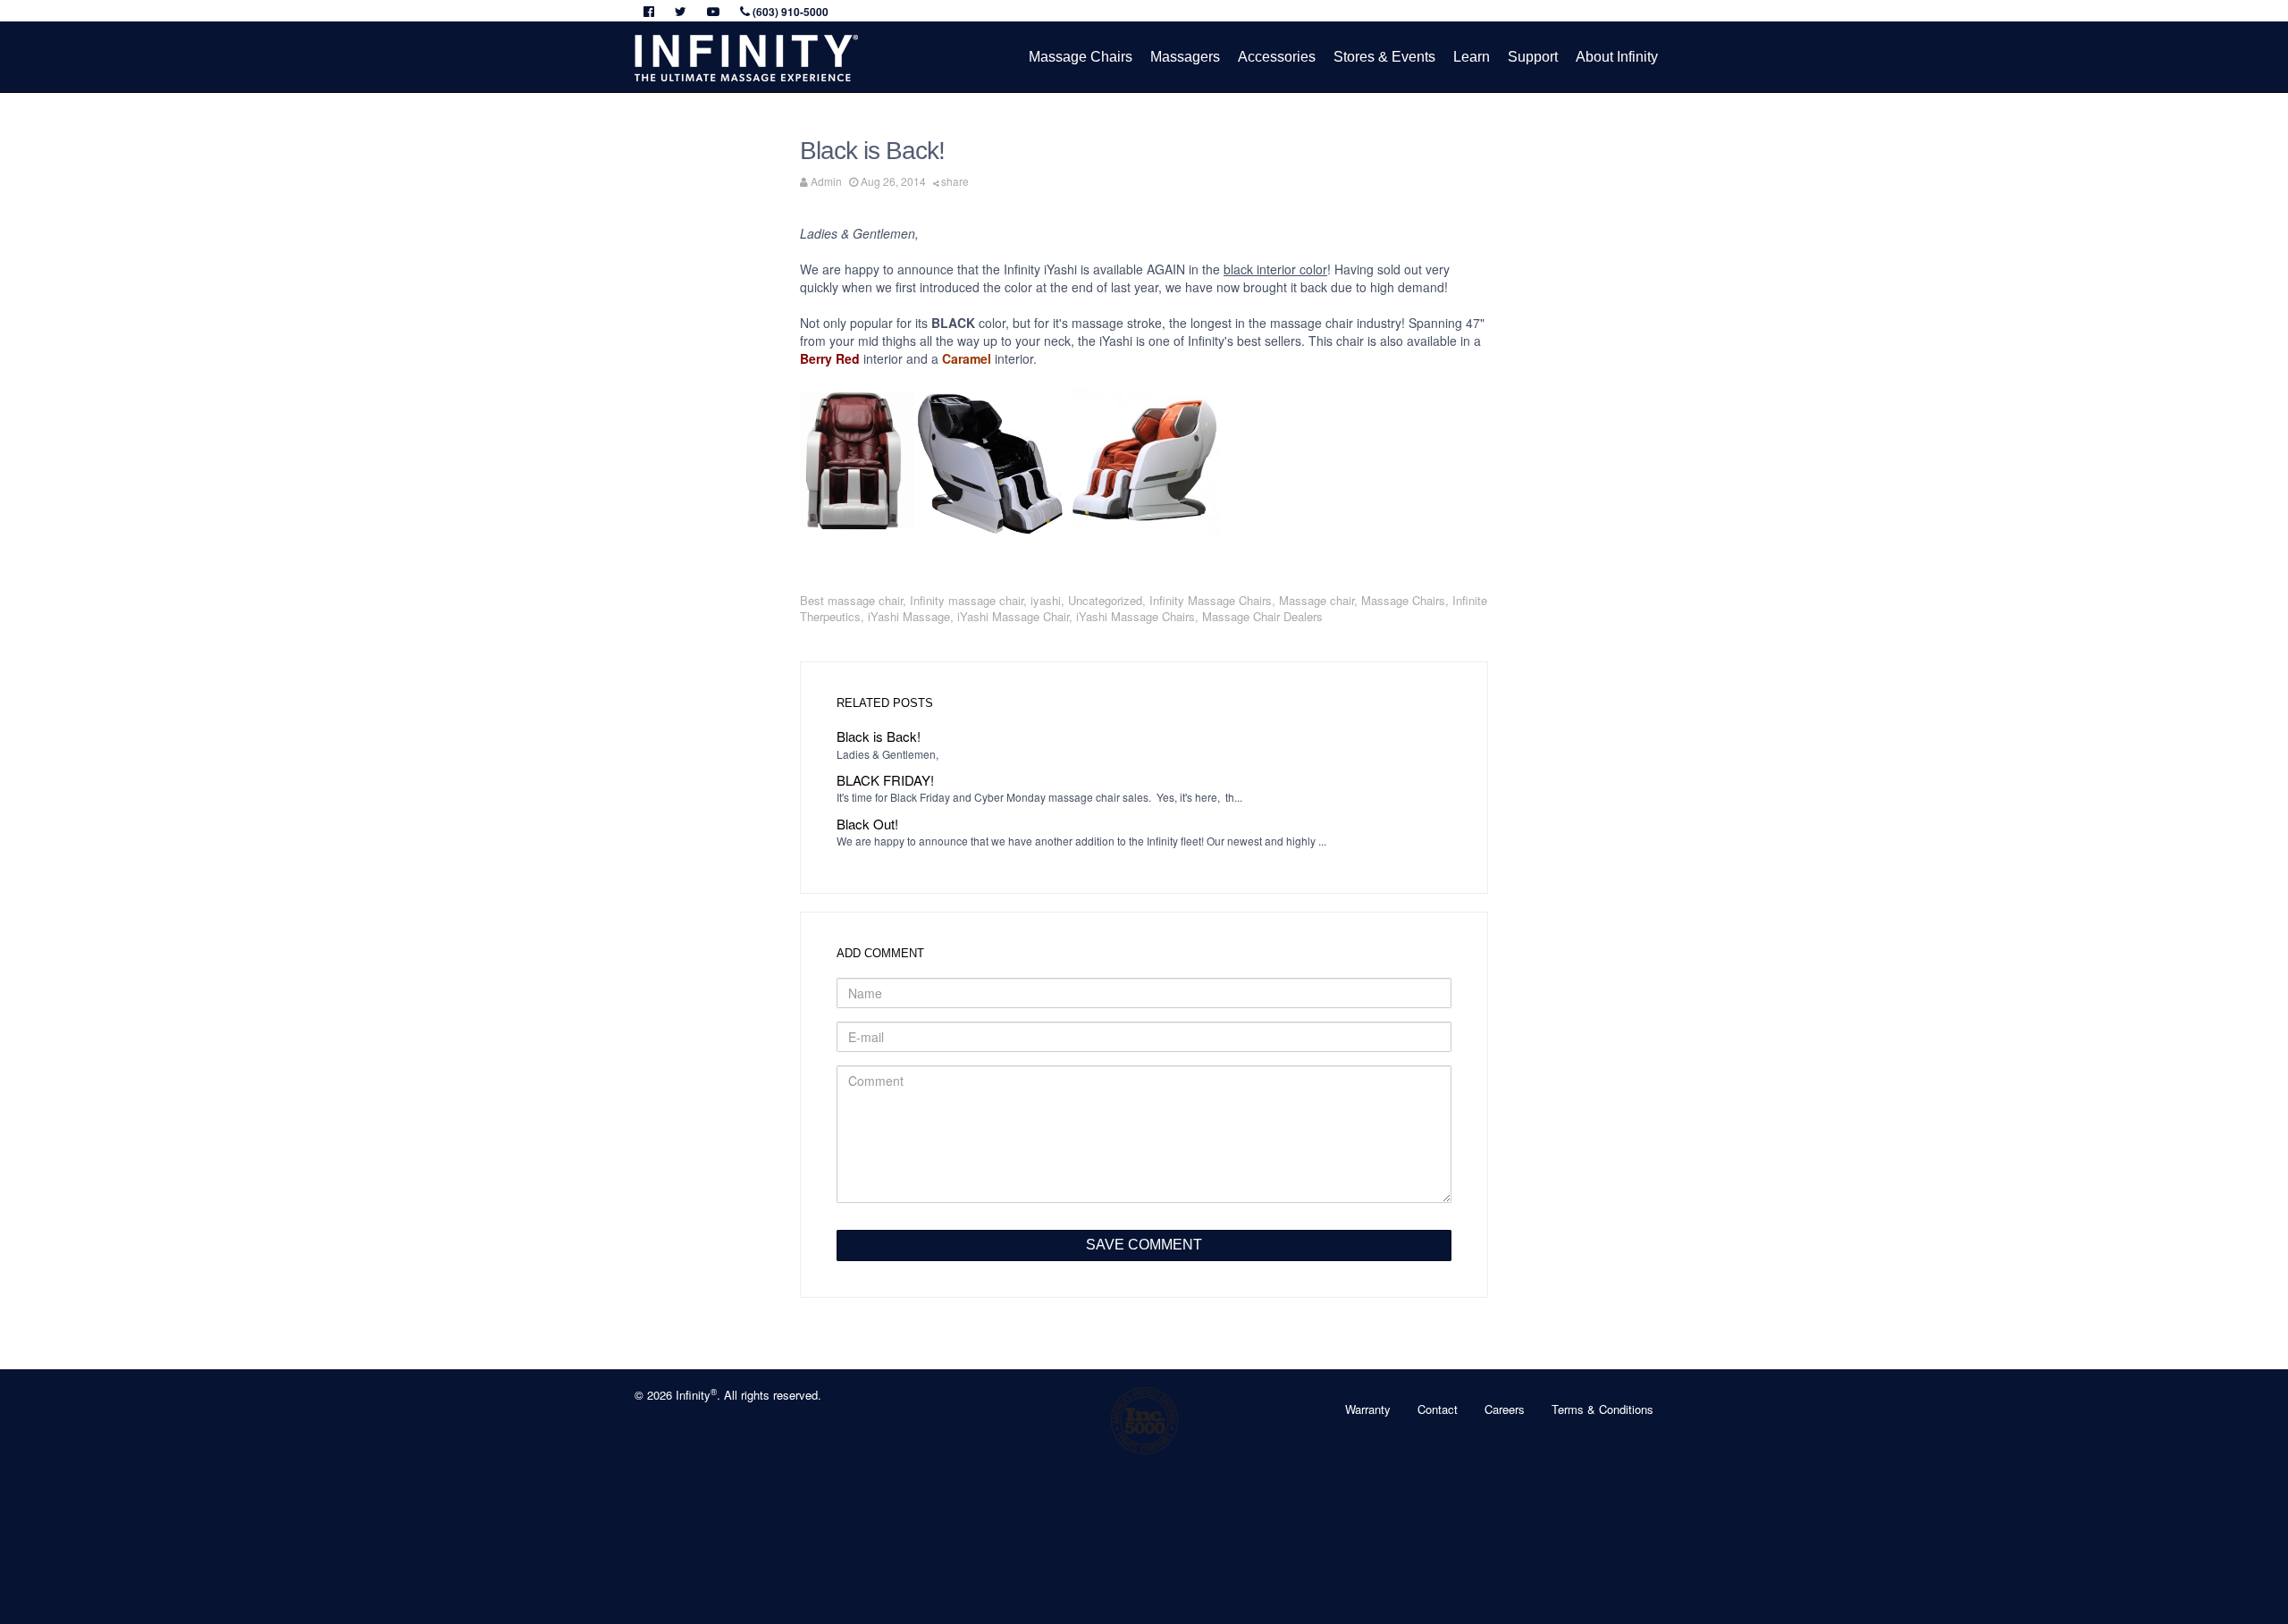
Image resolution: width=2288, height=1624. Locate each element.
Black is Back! (879, 736)
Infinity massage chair (967, 600)
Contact (1438, 1409)
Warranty (1368, 1409)
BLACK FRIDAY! (885, 780)
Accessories (1277, 57)
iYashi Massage (909, 616)
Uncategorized (1105, 600)
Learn (1472, 57)
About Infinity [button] (1617, 57)
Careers (1505, 1409)
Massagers (1185, 57)
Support (1533, 57)
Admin (826, 181)
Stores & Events (1384, 57)
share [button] (955, 181)
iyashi (1046, 600)
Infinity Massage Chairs (1211, 600)
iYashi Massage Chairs (1136, 616)
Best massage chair (851, 600)
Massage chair (1316, 600)
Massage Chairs (1081, 57)
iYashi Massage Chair (1013, 616)
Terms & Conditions (1602, 1409)
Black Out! (867, 824)
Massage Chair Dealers (1262, 616)
